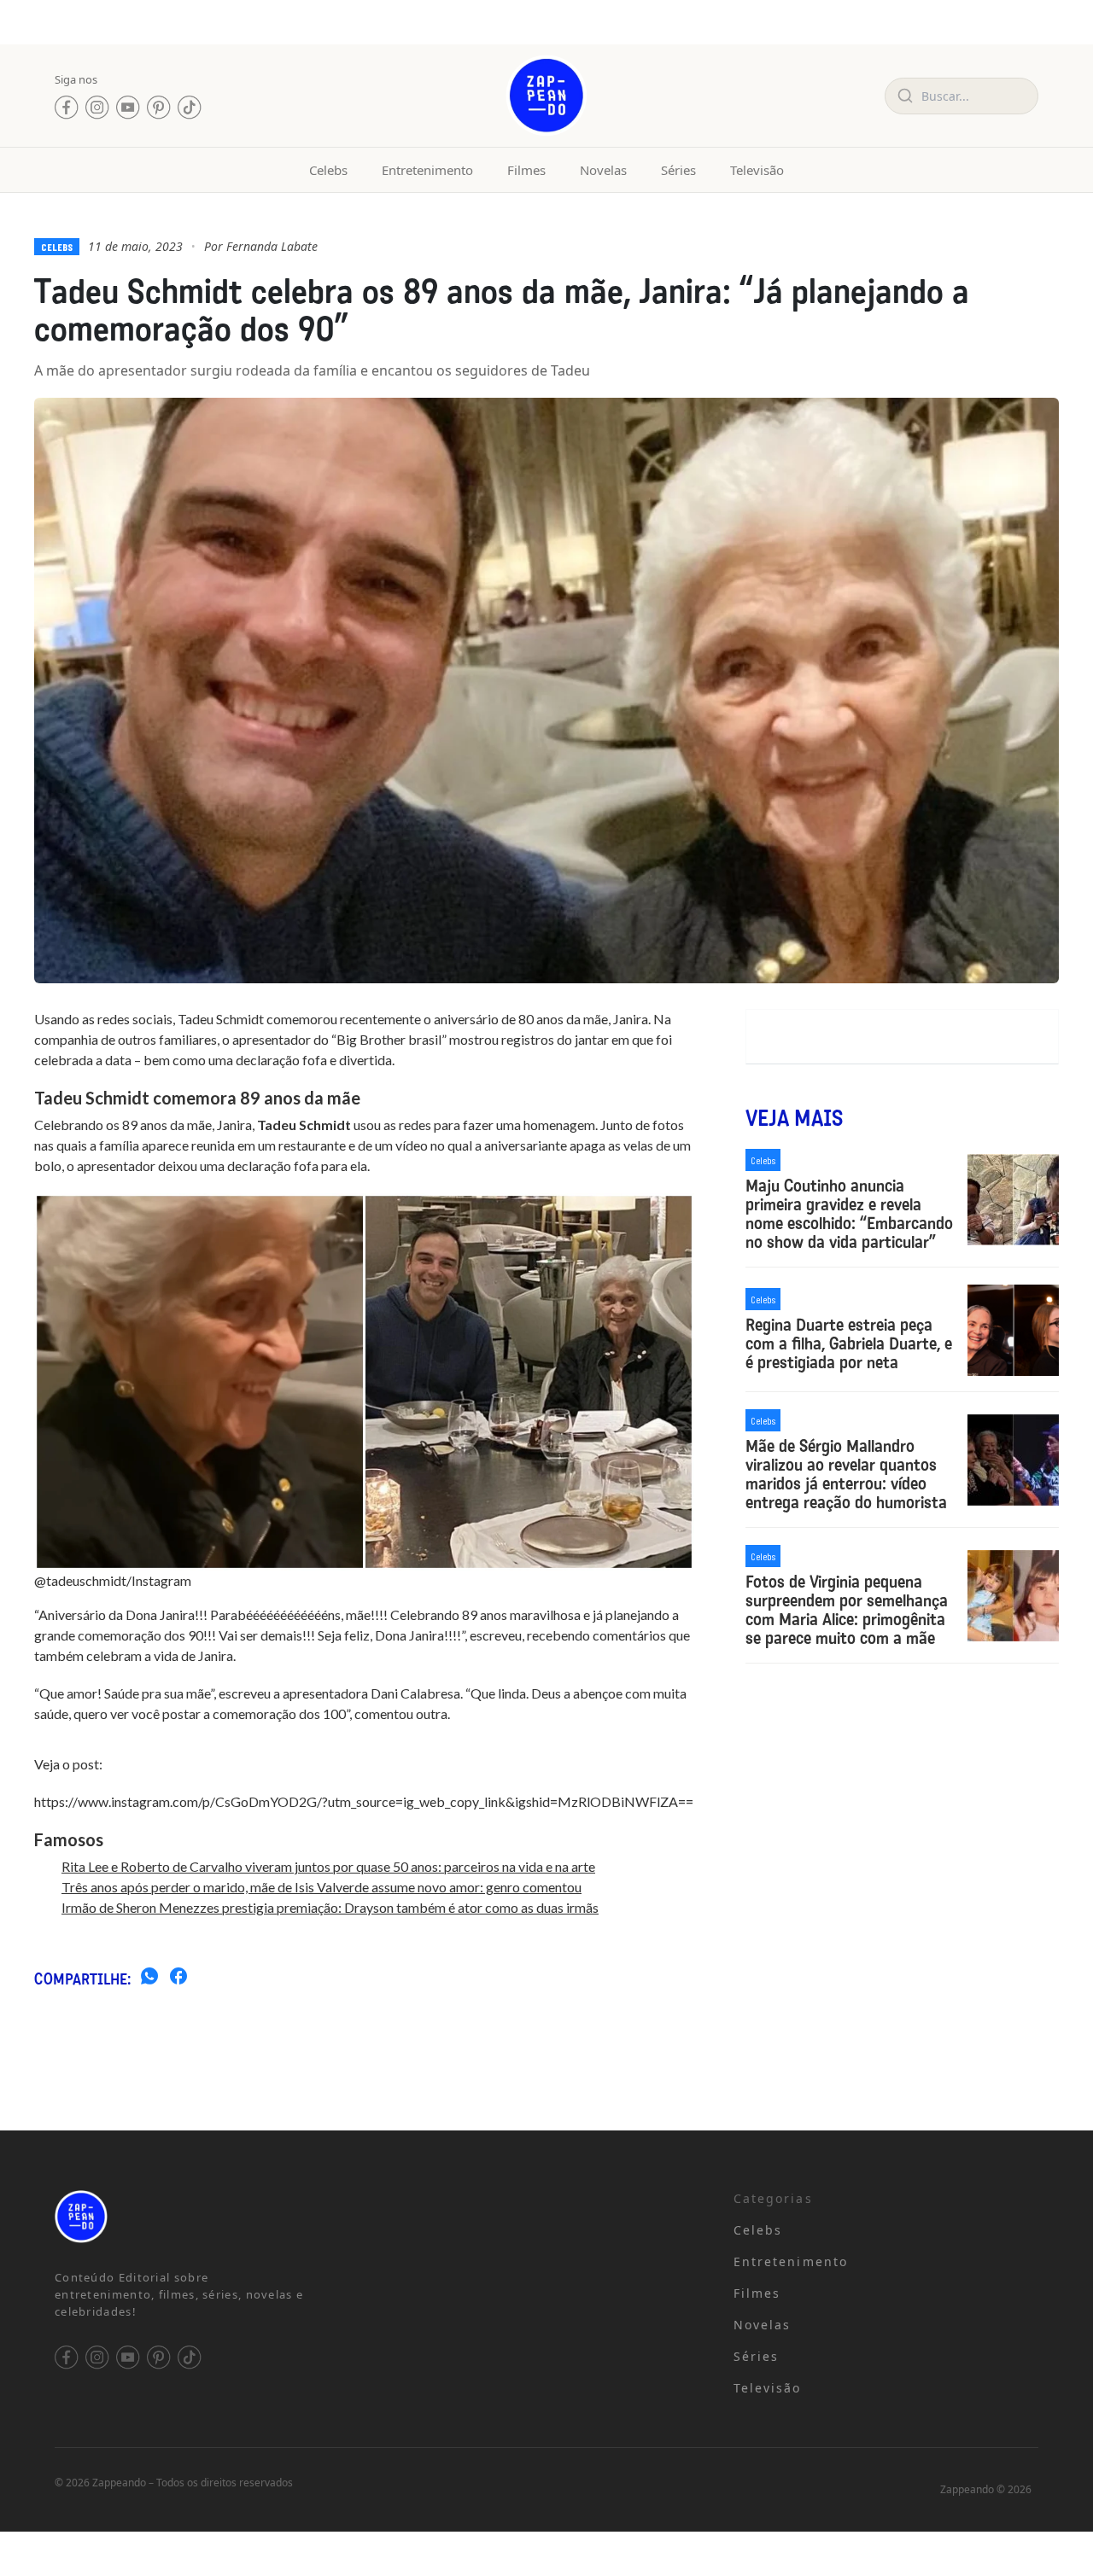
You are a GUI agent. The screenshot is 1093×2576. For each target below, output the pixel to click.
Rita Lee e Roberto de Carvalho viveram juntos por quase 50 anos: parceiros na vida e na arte (328, 1866)
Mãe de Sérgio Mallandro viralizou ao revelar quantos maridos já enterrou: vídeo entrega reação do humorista (846, 1474)
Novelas (603, 170)
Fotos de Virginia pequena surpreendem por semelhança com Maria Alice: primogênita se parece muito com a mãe (847, 1610)
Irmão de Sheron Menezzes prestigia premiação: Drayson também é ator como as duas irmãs (330, 1907)
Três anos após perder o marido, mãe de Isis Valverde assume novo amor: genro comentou (321, 1887)
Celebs (328, 170)
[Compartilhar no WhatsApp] (149, 1979)
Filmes (526, 170)
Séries (678, 170)
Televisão (757, 170)
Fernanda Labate (272, 246)
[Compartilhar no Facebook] (178, 1979)
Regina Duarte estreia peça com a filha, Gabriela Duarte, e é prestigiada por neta (849, 1343)
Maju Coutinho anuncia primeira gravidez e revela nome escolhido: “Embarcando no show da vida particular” (849, 1214)
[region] (222, 2442)
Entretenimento (427, 170)
